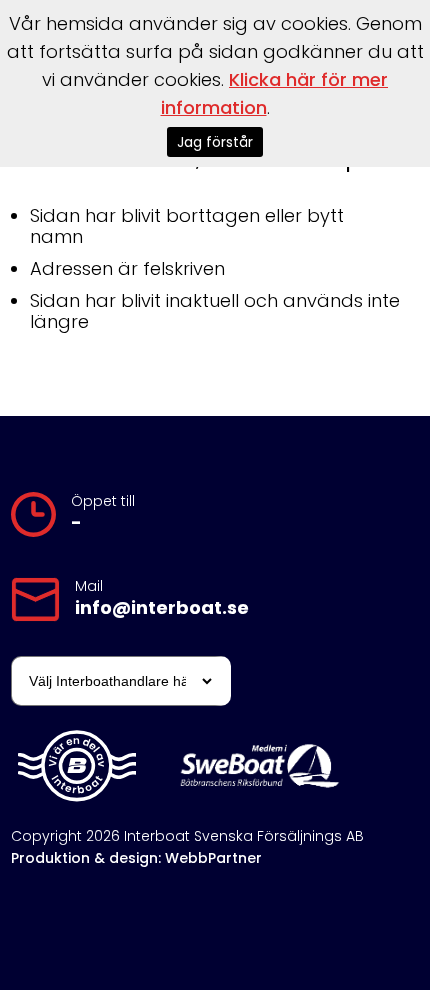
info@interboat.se (162, 608)
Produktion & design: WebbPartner (136, 858)
